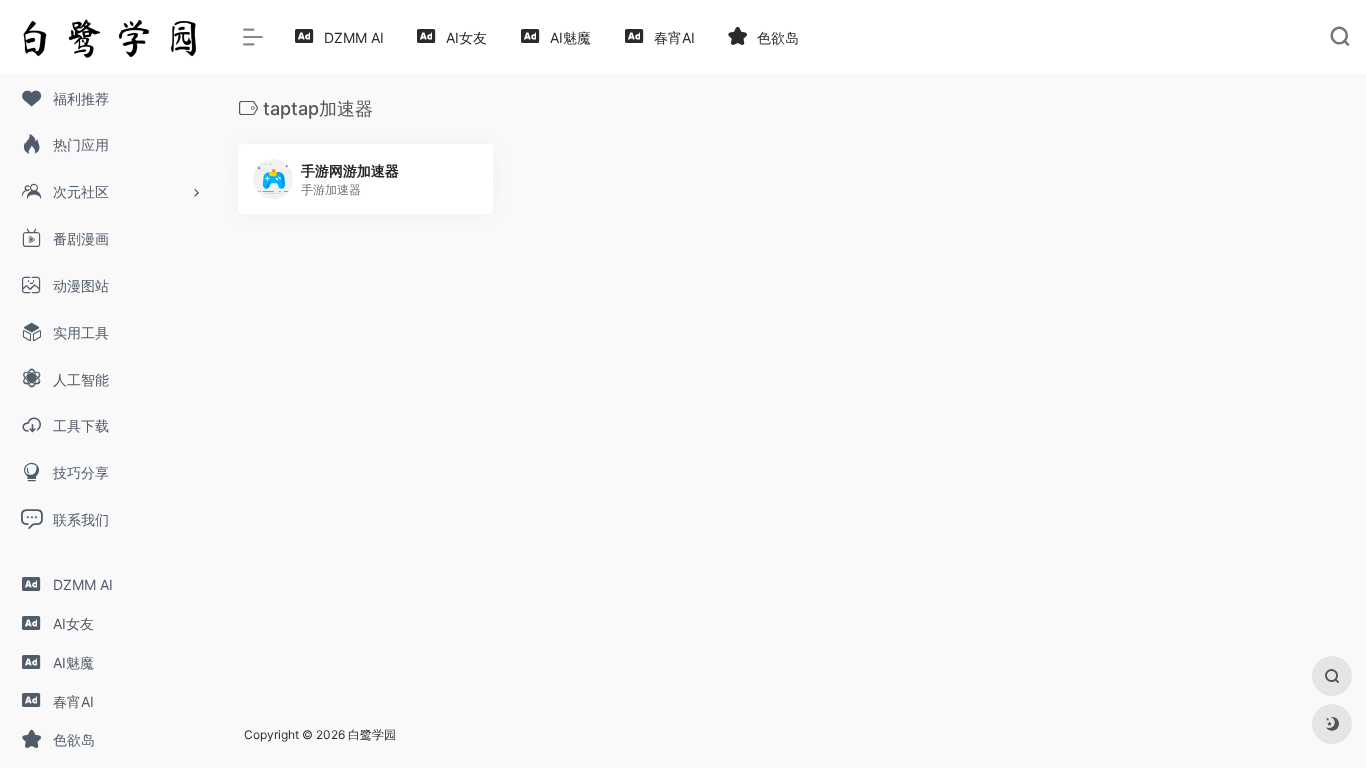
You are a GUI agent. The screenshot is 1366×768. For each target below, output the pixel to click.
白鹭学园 (372, 734)
